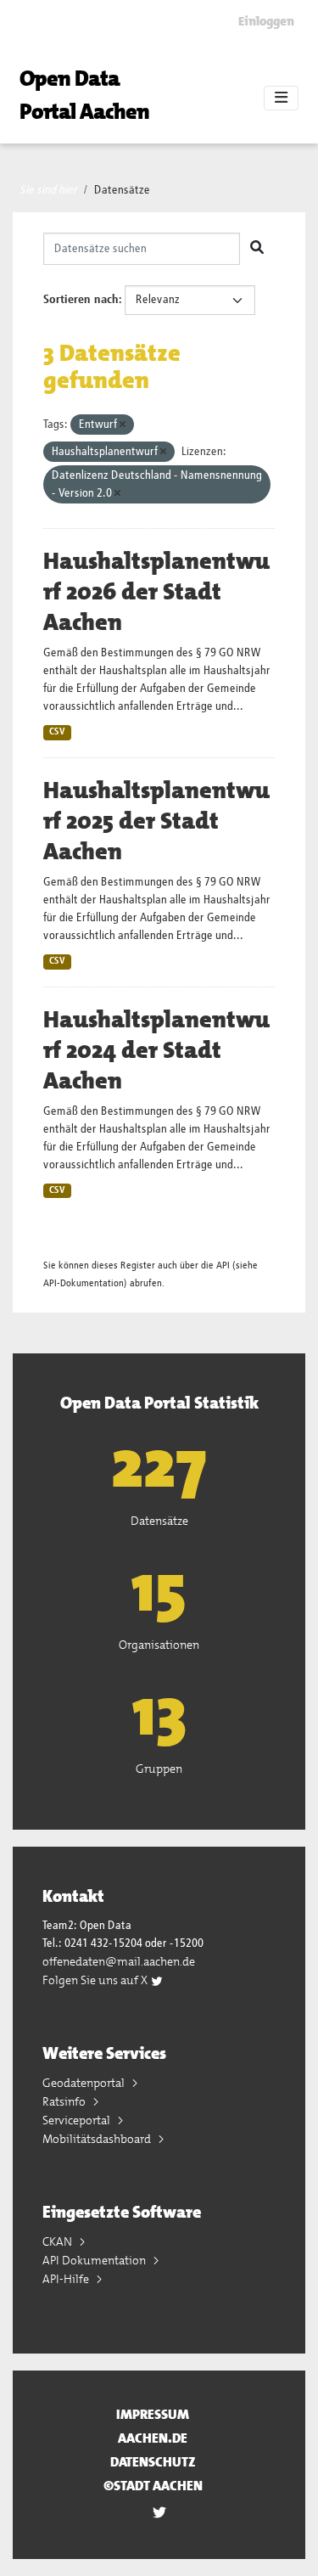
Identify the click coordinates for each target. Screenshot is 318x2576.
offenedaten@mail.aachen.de (119, 1961)
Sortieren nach (81, 300)
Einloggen (266, 21)
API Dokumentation (95, 2260)
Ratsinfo (65, 2101)
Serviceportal (78, 2120)
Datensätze (122, 190)
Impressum (153, 2414)
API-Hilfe (67, 2279)
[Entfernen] (123, 425)
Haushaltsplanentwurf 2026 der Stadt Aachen (156, 592)
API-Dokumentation (84, 1283)
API (223, 1266)
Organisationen (159, 1645)
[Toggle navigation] (281, 98)
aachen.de (153, 2438)
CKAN (59, 2241)
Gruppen (159, 1769)
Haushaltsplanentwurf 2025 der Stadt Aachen (156, 821)
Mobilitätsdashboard (98, 2139)
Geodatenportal (85, 2083)
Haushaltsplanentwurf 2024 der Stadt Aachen (156, 1050)
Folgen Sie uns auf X (96, 1980)
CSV (57, 732)
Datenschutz (153, 2462)
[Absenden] (257, 249)
